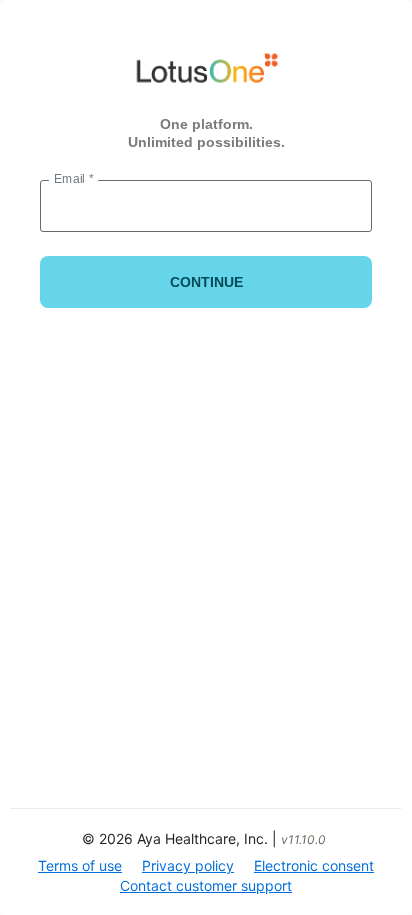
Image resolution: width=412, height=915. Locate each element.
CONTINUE (206, 282)
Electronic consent (314, 865)
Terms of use (80, 865)
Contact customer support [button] (206, 885)
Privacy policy (188, 865)
